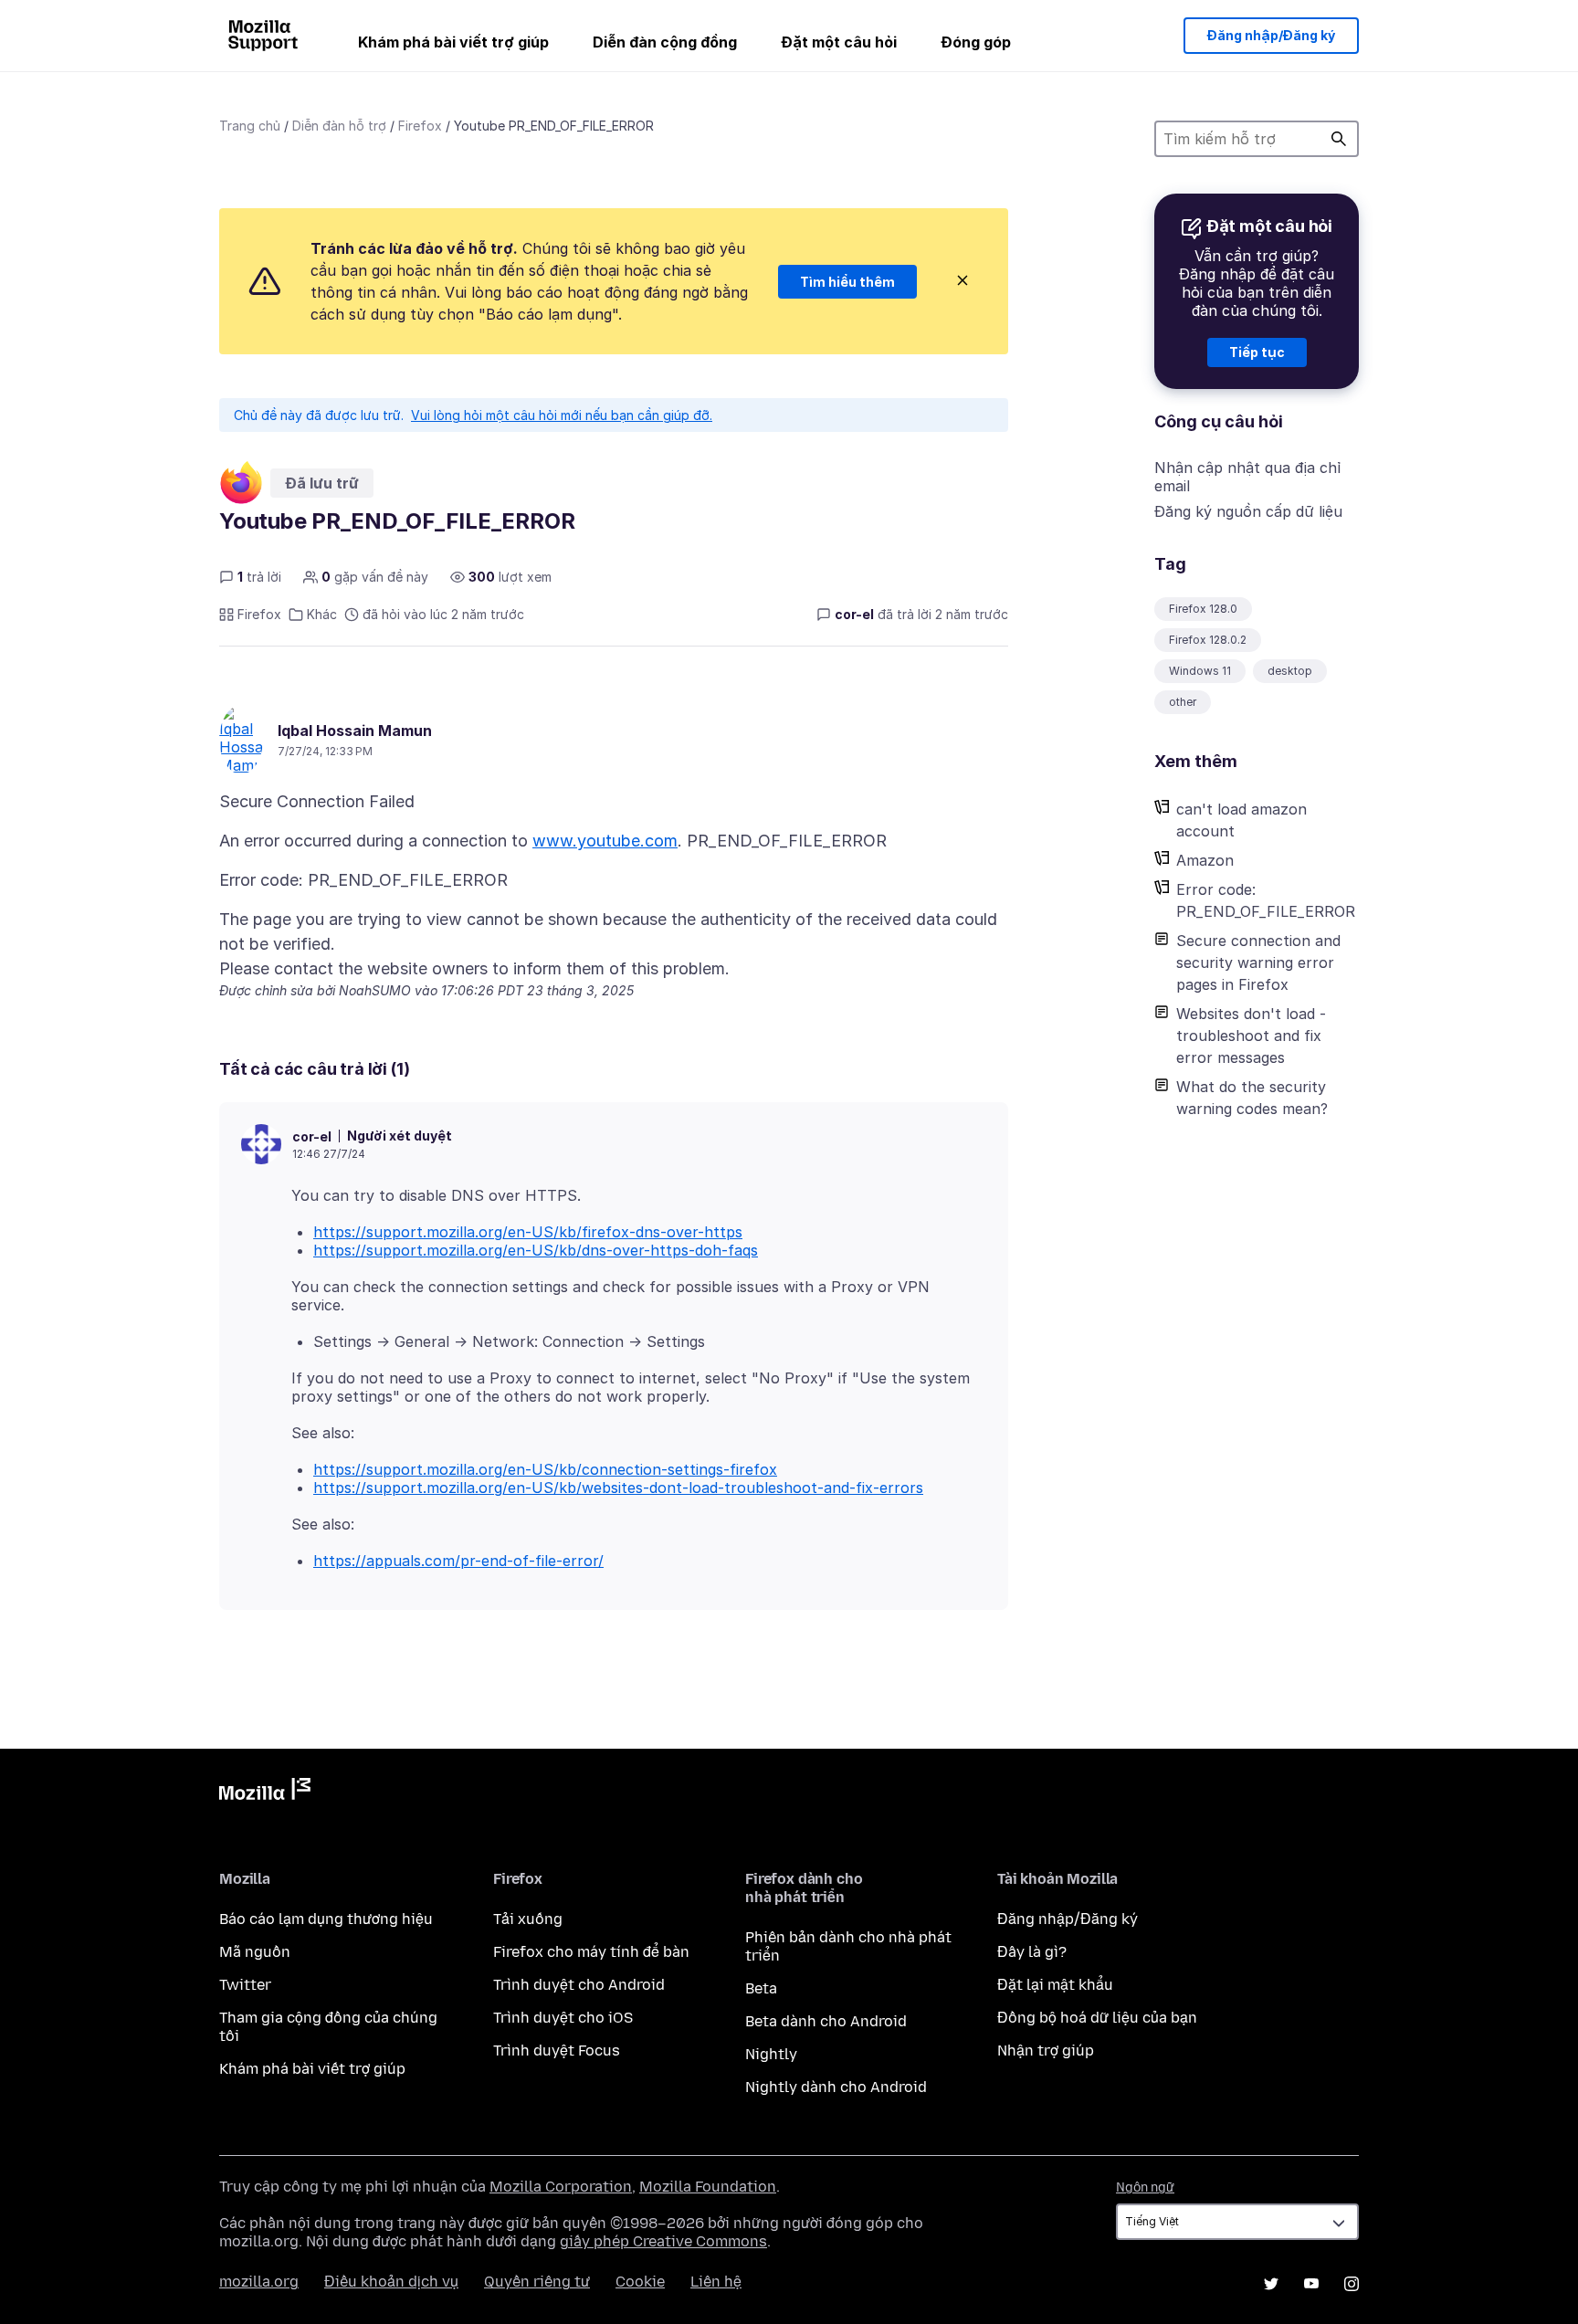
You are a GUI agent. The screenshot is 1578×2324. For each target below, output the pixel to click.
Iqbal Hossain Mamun (355, 731)
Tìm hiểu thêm (847, 282)
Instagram (1352, 2284)
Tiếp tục (1257, 352)
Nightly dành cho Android (836, 2087)
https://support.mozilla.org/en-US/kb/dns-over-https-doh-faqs (536, 1250)
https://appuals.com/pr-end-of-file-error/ (458, 1561)
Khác (322, 614)
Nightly (771, 2054)
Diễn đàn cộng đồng (665, 42)
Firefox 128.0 (1203, 609)
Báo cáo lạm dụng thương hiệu (326, 1919)
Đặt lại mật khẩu (1055, 1985)
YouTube (1311, 2284)
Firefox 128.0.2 (1208, 640)
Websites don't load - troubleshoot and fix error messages (1251, 1036)
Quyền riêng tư (537, 2282)
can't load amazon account (1241, 820)
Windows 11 (1200, 671)
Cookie (640, 2282)
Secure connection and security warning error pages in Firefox (1258, 962)
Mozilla (265, 1793)
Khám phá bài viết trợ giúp (453, 42)
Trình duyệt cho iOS (563, 2018)
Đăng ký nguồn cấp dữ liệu (1248, 511)
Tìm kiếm (1339, 139)
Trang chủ (250, 126)
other (1183, 702)
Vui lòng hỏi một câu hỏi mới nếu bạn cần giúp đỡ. (562, 415)
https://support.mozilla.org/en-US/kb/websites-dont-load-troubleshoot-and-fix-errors (618, 1488)
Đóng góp (976, 42)
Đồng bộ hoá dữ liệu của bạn (1097, 2018)
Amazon (1205, 860)
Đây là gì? (1032, 1952)
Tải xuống (528, 1919)
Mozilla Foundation (708, 2187)
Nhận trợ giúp (1046, 2051)
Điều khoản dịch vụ (391, 2282)
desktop (1290, 671)
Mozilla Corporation (561, 2187)
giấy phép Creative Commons (663, 2241)
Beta (761, 1988)
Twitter (245, 1985)
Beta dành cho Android (826, 2021)
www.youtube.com (605, 841)
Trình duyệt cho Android (579, 1985)
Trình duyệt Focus (557, 2051)
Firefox (420, 126)
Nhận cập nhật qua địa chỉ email (1247, 477)
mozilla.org (259, 2282)
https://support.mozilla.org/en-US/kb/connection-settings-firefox (545, 1469)
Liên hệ (716, 2282)
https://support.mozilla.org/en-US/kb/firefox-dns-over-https (528, 1232)
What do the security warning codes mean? (1252, 1098)
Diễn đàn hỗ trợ (339, 126)
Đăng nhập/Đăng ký (1271, 35)
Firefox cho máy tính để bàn (591, 1952)
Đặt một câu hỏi (839, 42)
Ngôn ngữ (1145, 2187)
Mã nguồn (255, 1952)
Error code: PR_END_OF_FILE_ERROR (1266, 900)
